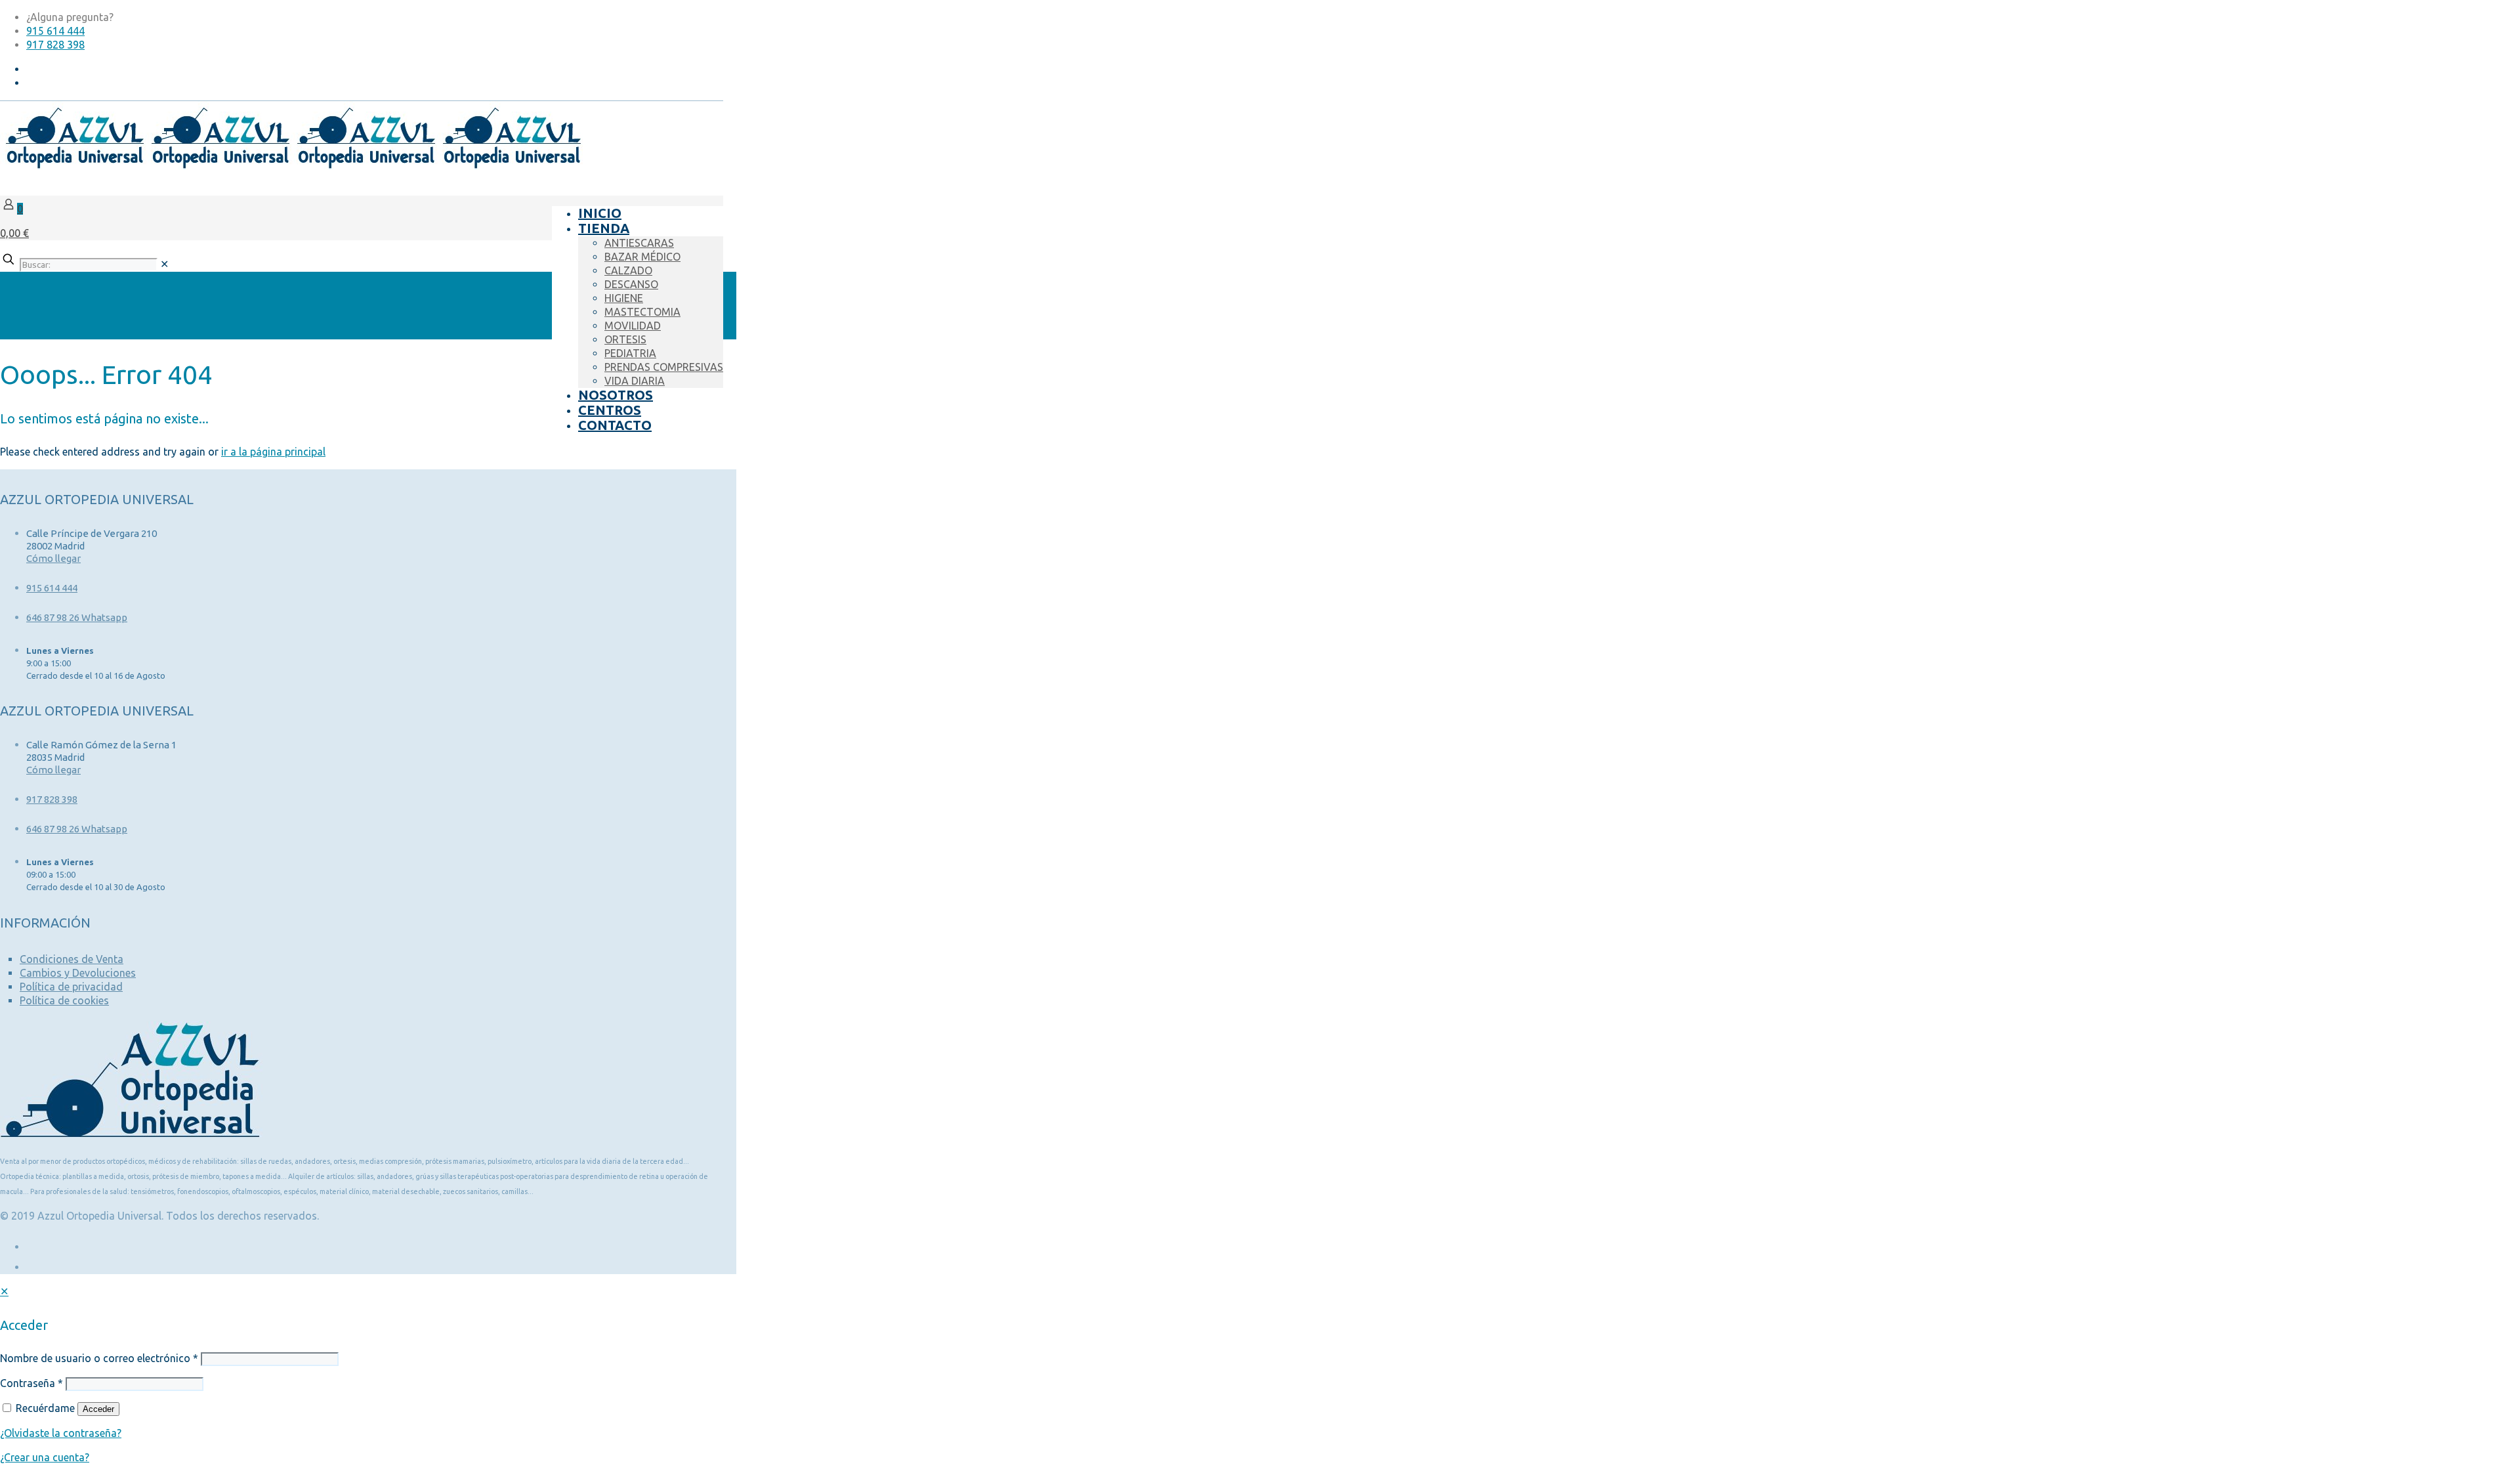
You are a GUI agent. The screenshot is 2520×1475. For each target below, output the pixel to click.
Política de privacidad (71, 987)
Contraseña (31, 1383)
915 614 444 (55, 31)
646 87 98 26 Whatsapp (77, 617)
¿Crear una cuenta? (45, 1457)
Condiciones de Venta (72, 959)
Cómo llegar (53, 558)
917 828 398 (55, 45)
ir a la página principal (273, 452)
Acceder (98, 1409)
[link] (164, 264)
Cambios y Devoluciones (78, 973)
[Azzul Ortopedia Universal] (291, 166)
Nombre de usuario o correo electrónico (99, 1358)
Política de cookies (64, 1000)
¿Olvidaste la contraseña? (61, 1433)
